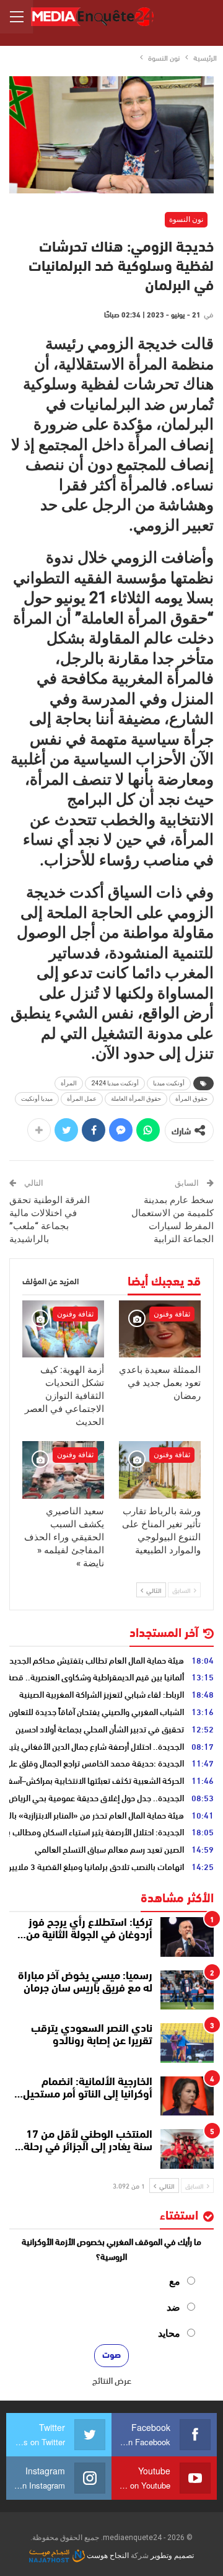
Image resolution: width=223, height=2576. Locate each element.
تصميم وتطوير (172, 2556)
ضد (173, 2307)
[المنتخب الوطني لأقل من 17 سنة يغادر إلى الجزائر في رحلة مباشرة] (187, 2149)
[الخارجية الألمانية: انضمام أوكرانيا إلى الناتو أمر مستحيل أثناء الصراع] (187, 2096)
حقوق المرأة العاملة (136, 1099)
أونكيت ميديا (169, 1083)
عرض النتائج (112, 2380)
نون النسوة (186, 219)
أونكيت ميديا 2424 (115, 1083)
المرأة (69, 1083)
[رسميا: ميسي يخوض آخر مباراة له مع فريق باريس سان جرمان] (187, 1990)
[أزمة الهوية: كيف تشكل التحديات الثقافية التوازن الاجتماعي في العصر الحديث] (63, 1329)
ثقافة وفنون (172, 1314)
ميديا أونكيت (37, 1099)
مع (175, 2281)
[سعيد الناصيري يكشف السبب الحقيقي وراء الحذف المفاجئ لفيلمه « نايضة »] (63, 1470)
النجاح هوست (107, 2556)
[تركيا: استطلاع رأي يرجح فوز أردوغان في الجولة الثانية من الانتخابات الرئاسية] (187, 1937)
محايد (169, 2333)
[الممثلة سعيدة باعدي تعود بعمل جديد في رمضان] (160, 1329)
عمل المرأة (82, 1099)
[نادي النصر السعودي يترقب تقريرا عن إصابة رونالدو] (187, 2043)
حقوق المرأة (191, 1099)
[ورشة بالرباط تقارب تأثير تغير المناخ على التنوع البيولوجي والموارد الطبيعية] (160, 1470)
